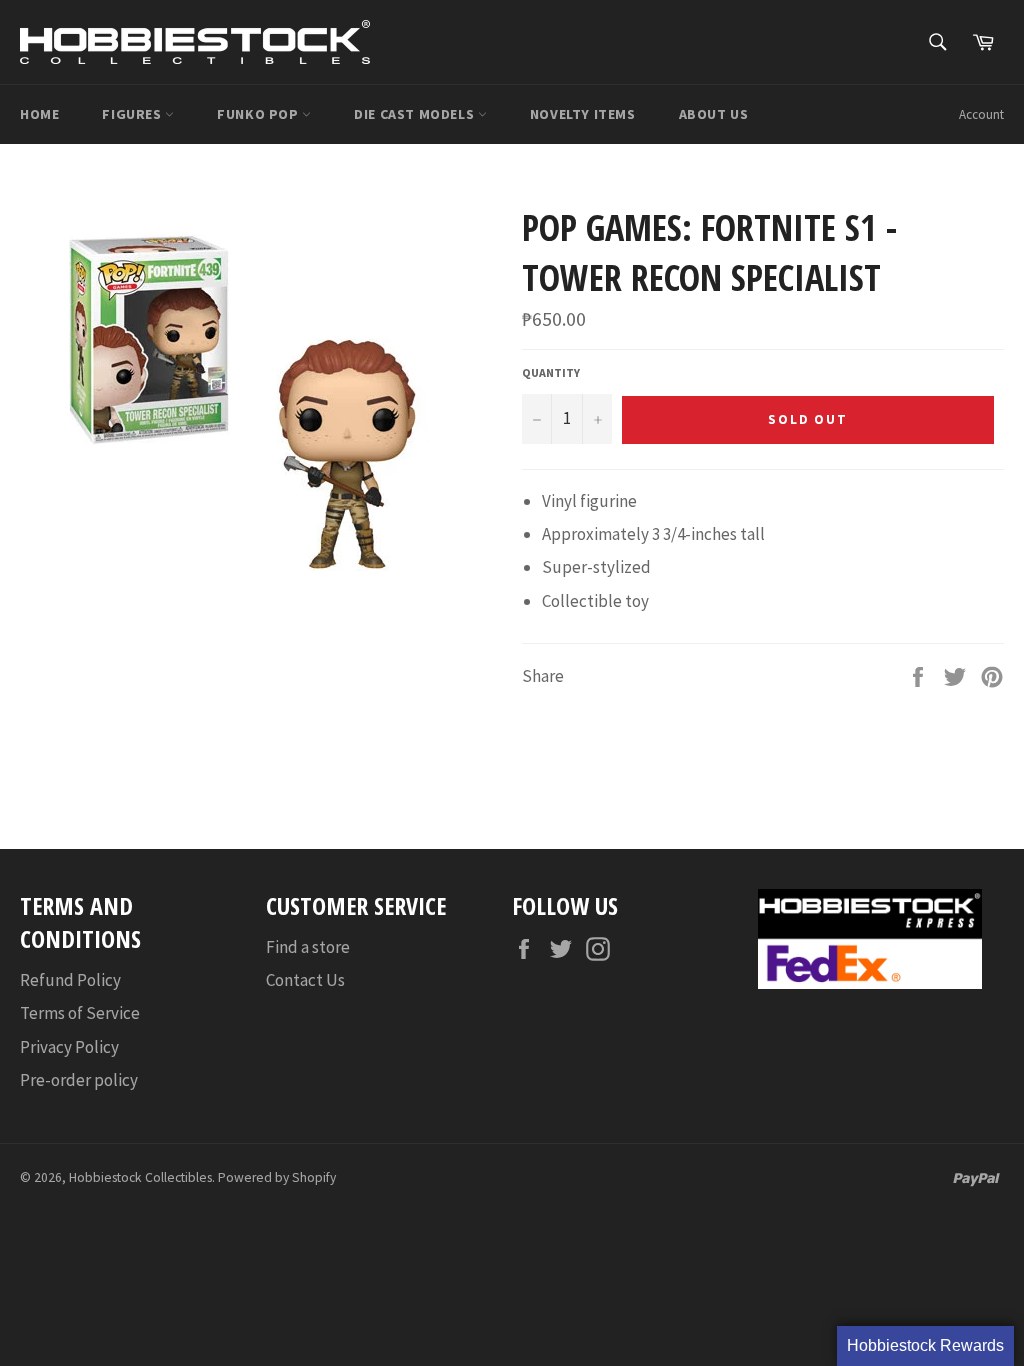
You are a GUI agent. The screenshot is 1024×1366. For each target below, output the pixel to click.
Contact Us (305, 980)
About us (714, 114)
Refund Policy (70, 980)
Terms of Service (80, 1013)
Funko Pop (259, 114)
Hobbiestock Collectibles (140, 1177)
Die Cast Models (416, 114)
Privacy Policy (69, 1047)
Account (981, 114)
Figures (133, 114)
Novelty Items (583, 114)
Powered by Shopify (277, 1177)
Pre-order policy (79, 1080)
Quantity (551, 372)
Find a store (308, 947)
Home (39, 114)
